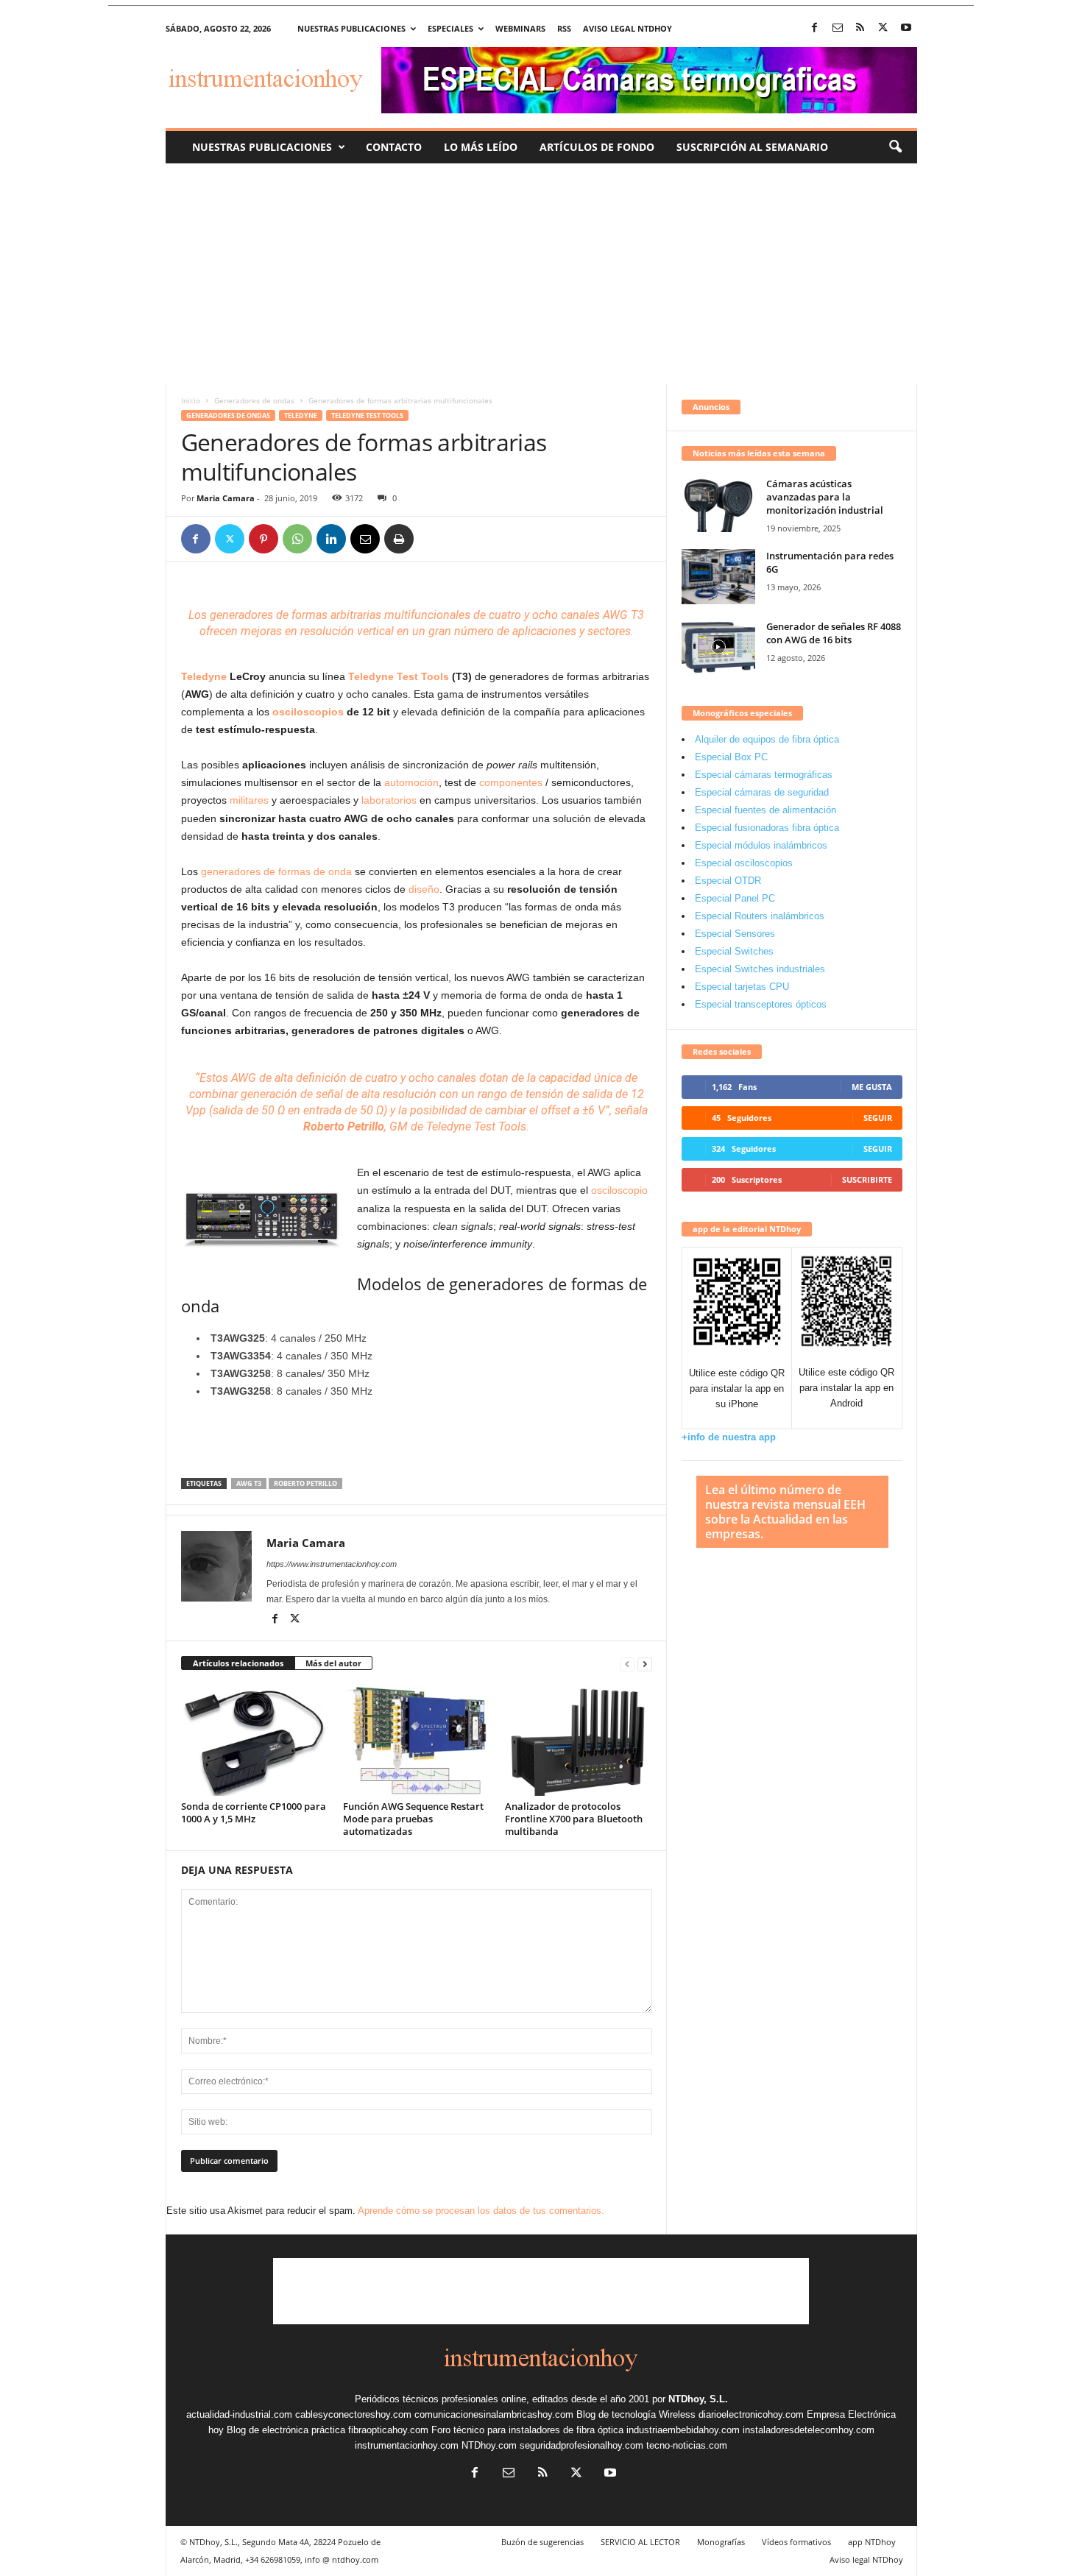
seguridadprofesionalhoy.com (581, 2445)
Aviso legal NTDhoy (627, 28)
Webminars (520, 28)
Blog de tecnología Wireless (636, 2414)
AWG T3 (249, 1483)
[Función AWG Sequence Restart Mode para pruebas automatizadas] (417, 1741)
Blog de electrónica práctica (286, 2430)
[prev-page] (627, 1664)
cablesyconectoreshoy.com (353, 2414)
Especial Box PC (731, 757)
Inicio (191, 400)
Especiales (450, 28)
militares (248, 800)
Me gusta (872, 1087)
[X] (883, 28)
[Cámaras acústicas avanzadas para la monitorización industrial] (718, 505)
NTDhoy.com (489, 2445)
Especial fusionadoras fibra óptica (767, 828)
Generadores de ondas (254, 400)
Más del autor (333, 1663)
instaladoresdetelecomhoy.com (809, 2430)
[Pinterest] (264, 539)
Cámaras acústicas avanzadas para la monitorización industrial (825, 497)
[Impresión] (399, 539)
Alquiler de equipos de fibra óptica (767, 739)
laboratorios (389, 800)
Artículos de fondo (597, 147)
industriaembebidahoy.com (683, 2430)
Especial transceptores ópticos (761, 1004)
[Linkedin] (331, 539)
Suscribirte (867, 1179)
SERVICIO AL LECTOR (640, 2542)
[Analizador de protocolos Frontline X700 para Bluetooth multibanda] (579, 1741)
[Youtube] (906, 28)
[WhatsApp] (297, 539)
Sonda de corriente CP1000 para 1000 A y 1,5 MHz (254, 1812)
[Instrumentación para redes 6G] (718, 577)
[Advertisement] (541, 274)
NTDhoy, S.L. (698, 2399)
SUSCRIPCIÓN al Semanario (752, 147)
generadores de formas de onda (278, 871)
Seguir (878, 1118)
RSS (564, 28)
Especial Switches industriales (760, 969)
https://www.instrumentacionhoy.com (332, 1564)
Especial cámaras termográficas (764, 775)
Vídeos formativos (796, 2542)
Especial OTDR (728, 881)
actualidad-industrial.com (239, 2414)
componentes (511, 782)
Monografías (721, 2542)
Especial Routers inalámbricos (760, 916)
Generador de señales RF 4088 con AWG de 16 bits (834, 633)
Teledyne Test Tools (367, 415)
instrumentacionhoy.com (407, 2445)
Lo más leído (481, 147)
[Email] (365, 539)
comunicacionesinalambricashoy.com (494, 2414)
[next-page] (645, 1664)
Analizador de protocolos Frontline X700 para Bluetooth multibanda (574, 1819)
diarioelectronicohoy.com (751, 2414)
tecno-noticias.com (687, 2445)
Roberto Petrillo (305, 1483)
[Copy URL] (433, 539)
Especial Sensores (735, 934)
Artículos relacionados (238, 1663)
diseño (424, 889)
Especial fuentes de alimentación (765, 810)
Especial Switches (734, 951)
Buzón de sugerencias (542, 2542)
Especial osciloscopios (744, 863)
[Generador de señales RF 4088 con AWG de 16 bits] (718, 647)
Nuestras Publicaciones (262, 147)
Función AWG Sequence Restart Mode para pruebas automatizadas (413, 1819)
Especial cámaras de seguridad (762, 792)
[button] (895, 147)
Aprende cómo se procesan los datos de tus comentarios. (481, 2211)
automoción (411, 782)
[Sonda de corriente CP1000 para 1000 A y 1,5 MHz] (255, 1741)
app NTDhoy (872, 2542)
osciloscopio (619, 1190)
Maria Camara (226, 498)
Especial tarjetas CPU (742, 987)
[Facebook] (815, 28)
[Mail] (838, 28)
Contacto (394, 147)
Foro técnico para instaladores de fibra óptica (527, 2430)
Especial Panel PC (735, 898)
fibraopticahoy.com (388, 2430)
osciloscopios (308, 712)
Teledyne (301, 415)
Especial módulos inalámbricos (761, 845)
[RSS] (860, 28)
